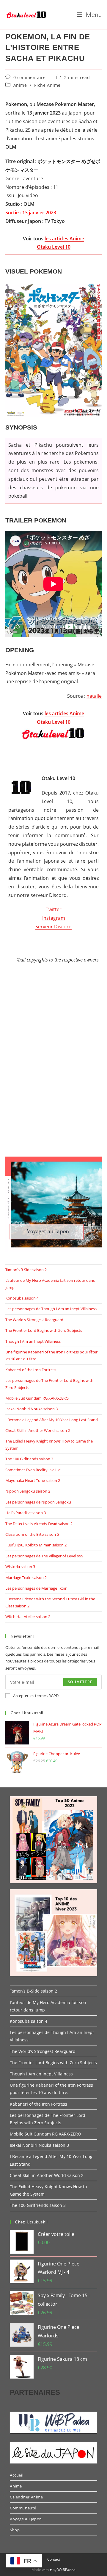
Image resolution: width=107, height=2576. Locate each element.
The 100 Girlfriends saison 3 (29, 1459)
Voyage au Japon (26, 2519)
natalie (94, 696)
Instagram (54, 918)
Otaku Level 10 (54, 247)
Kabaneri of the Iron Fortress (31, 1370)
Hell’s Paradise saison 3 (26, 1513)
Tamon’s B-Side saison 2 (26, 1270)
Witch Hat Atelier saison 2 (28, 1617)
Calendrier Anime (26, 2497)
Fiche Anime (47, 85)
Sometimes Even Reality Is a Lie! (33, 1470)
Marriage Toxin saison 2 (26, 1578)
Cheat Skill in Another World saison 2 (38, 1430)
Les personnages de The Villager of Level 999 (44, 1556)
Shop (15, 2530)
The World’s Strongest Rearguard (34, 1320)
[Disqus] (53, 1068)
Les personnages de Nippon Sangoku (38, 1502)
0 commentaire (30, 77)
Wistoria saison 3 (20, 1567)
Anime (20, 85)
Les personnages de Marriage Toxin (36, 1588)
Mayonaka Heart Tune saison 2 (33, 1480)
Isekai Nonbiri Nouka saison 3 (32, 1409)
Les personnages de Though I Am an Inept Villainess (51, 1309)
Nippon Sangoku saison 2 (28, 1491)
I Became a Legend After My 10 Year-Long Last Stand (52, 1420)
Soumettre (80, 1682)
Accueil (16, 2475)
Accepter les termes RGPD (36, 1696)
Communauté (23, 2508)
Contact (54, 2559)
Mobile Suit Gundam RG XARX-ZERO (37, 1398)
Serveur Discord (53, 927)
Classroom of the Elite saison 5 (32, 1534)
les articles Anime (64, 239)
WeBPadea (66, 2570)
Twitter (54, 909)
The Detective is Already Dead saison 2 (39, 1524)
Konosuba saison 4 (22, 1298)
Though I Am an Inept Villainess (33, 1341)
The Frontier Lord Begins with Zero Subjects (44, 1330)
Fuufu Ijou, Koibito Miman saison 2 (36, 1545)
